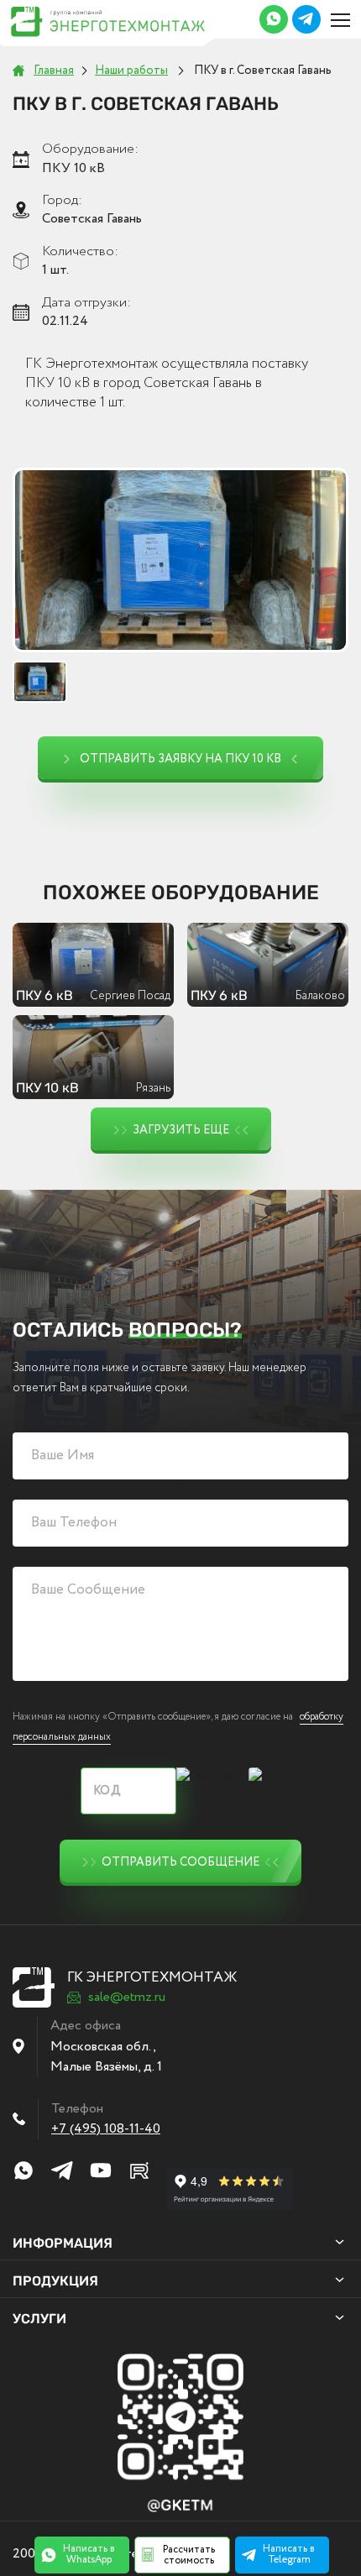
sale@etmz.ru (127, 1997)
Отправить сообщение (180, 1862)
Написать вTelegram (289, 2554)
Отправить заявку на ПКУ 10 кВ (180, 759)
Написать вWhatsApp (89, 2554)
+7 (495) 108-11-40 (106, 2129)
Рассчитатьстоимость (189, 2555)
